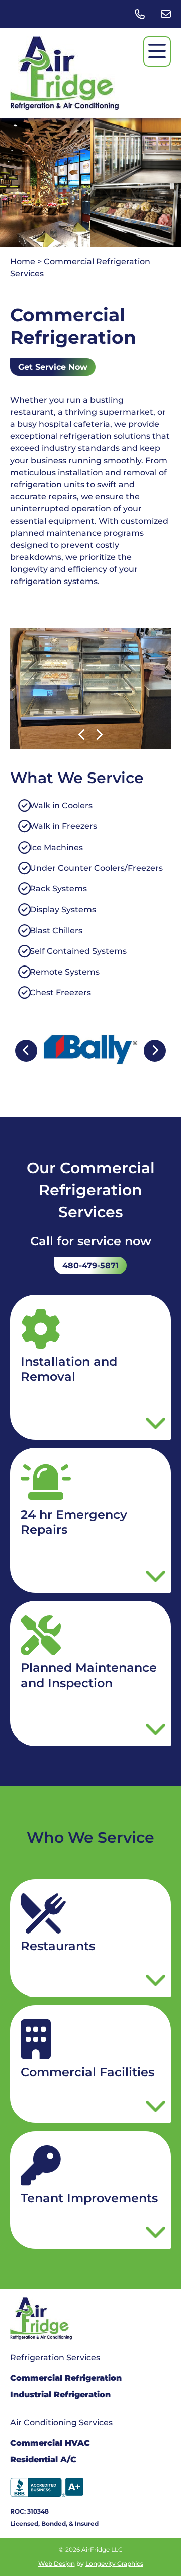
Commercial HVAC (50, 2443)
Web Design (57, 2564)
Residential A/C (43, 2459)
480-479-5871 (90, 1266)
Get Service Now (53, 367)
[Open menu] (157, 51)
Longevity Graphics (114, 2564)
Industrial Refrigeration (60, 2394)
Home (23, 261)
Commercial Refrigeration (66, 2378)
